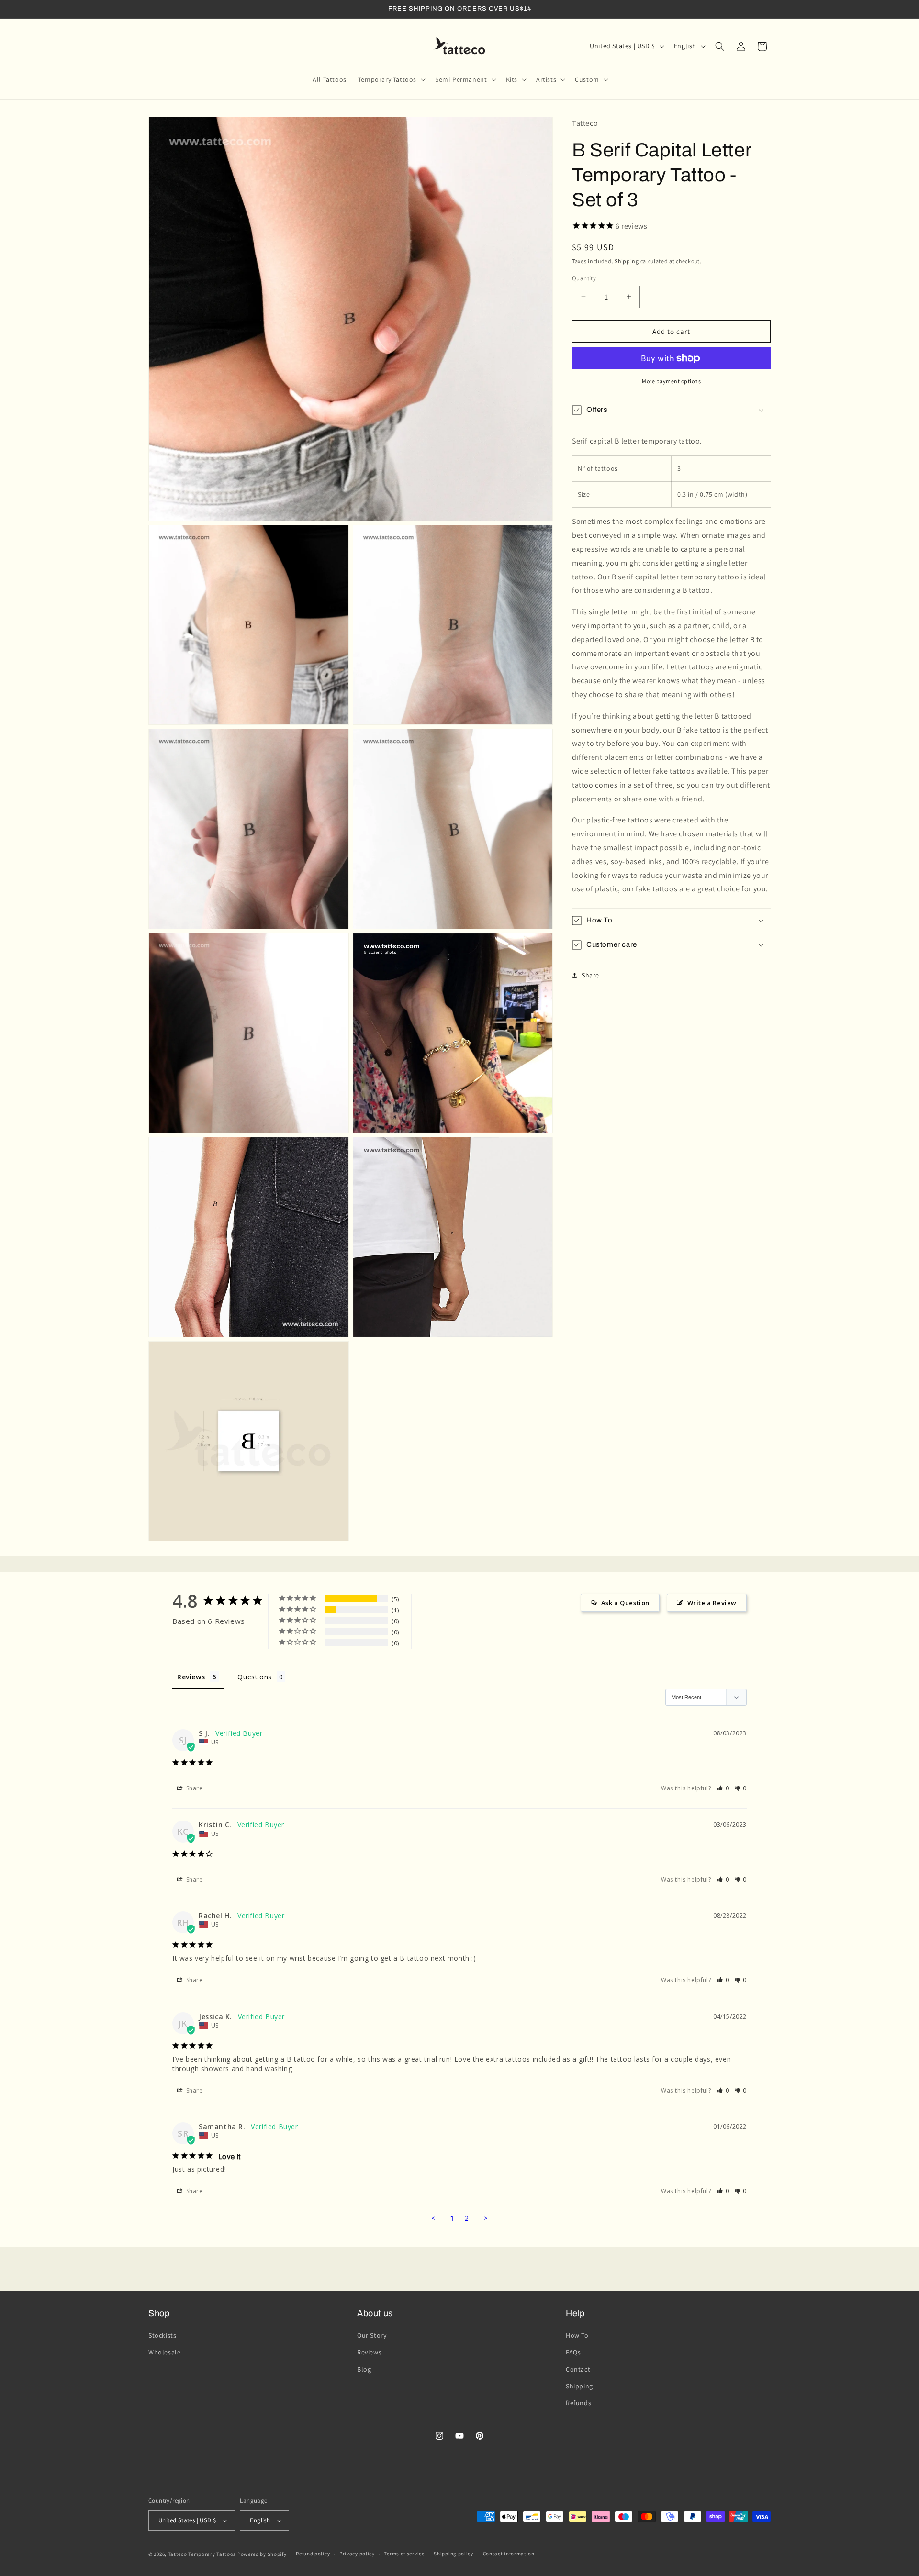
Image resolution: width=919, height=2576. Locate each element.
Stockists (162, 2335)
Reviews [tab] (191, 1677)
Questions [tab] (254, 1677)
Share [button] (590, 975)
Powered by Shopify (262, 2554)
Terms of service (404, 2554)
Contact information (509, 2554)
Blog (364, 2369)
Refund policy (313, 2554)
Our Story (372, 2335)
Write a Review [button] (712, 1603)
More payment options (671, 381)
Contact (578, 2369)
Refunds (578, 2403)
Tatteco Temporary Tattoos (202, 2554)
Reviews (369, 2352)
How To (577, 2335)
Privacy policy (357, 2554)
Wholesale (164, 2352)
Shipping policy (454, 2554)
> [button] (486, 2218)
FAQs (573, 2352)
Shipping (627, 261)
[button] (391, 79)
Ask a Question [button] (625, 1603)
